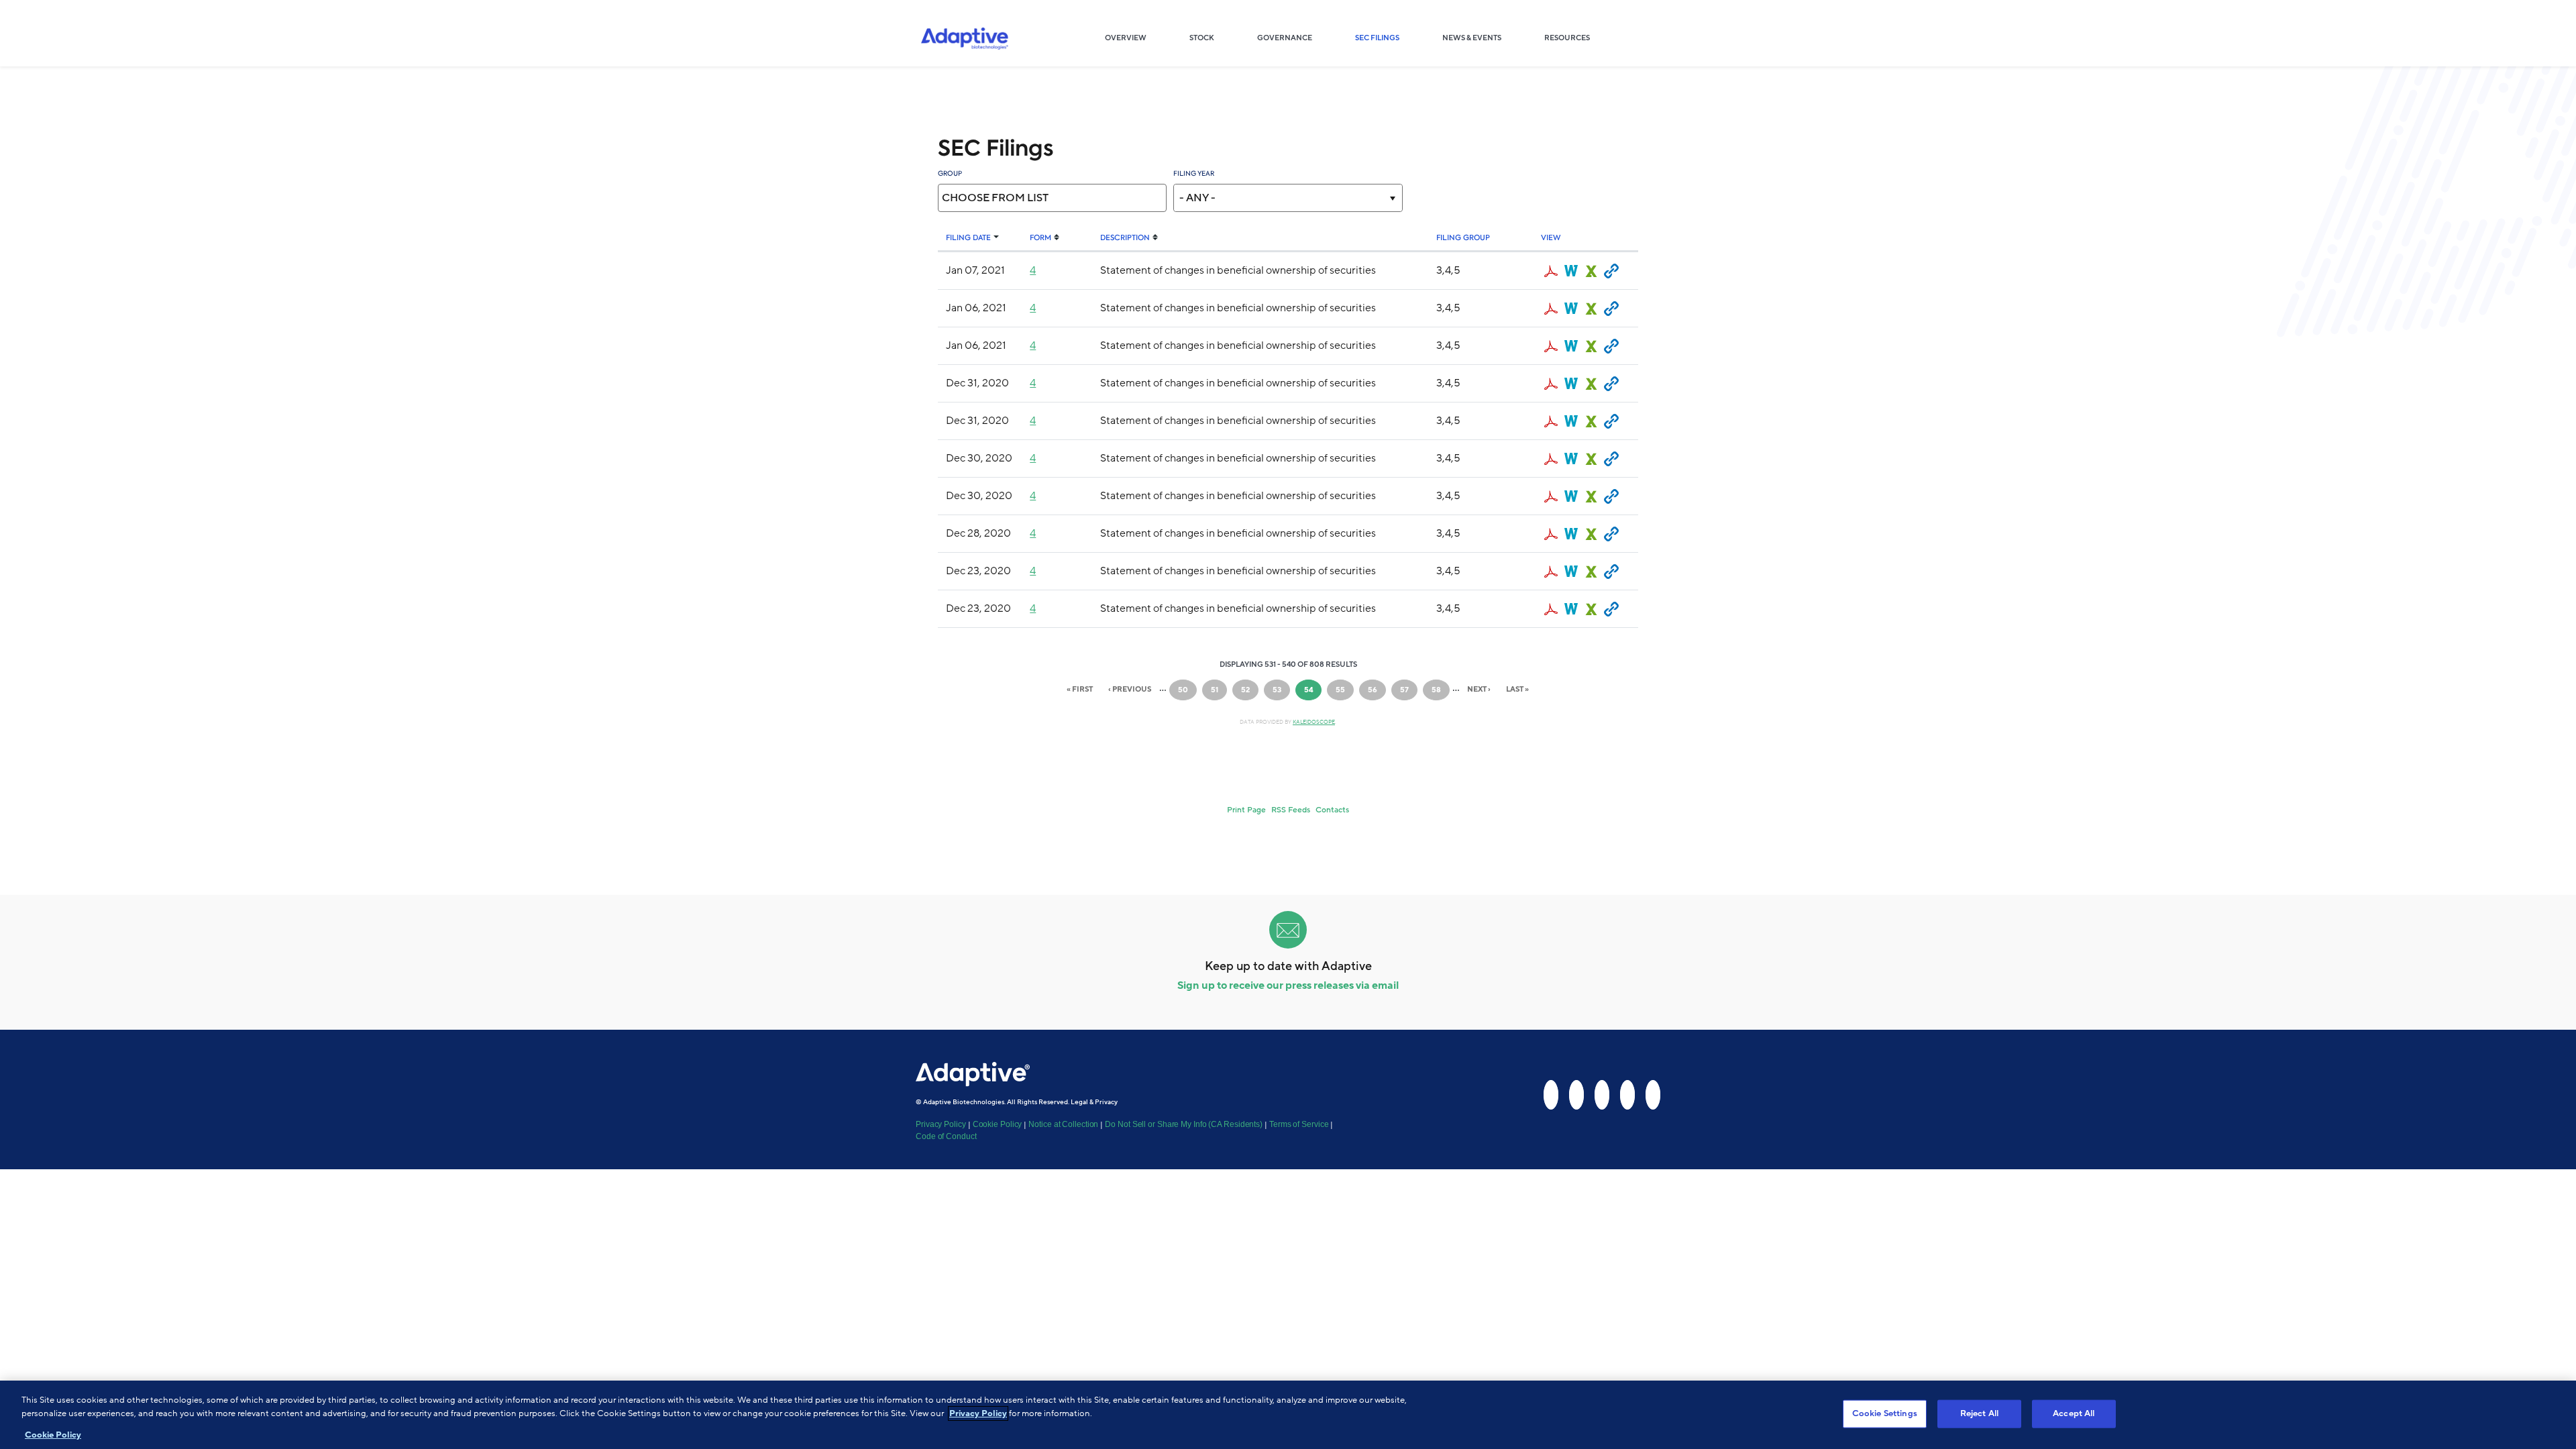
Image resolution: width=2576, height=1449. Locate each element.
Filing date (968, 238)
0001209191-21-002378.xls (1591, 309)
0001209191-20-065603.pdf (1551, 496)
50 (1187, 690)
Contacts (1332, 810)
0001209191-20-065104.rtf (1571, 609)
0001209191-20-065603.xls (1591, 496)
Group (950, 173)
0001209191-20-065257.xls (1591, 534)
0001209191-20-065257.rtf (1571, 534)
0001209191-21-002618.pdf (1551, 271)
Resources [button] (1567, 38)
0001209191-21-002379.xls (1591, 346)
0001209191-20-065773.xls (1591, 384)
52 (1250, 690)
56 (1377, 690)
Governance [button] (1285, 38)
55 (1344, 690)
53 (1281, 690)
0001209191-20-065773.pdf (1551, 384)
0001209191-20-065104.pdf (1551, 609)
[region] (1288, 1415)
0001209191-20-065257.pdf (1551, 534)
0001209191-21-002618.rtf (1571, 271)
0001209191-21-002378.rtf (1571, 309)
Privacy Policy (941, 1124)
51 (1219, 690)
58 (1440, 690)
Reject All (1979, 1413)
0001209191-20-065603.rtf (1571, 496)
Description (1125, 238)
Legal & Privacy (1094, 1102)
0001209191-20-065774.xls (1591, 421)
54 (1313, 693)
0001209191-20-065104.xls (1591, 609)
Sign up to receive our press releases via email (1288, 985)
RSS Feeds (1291, 810)
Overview (1136, 38)
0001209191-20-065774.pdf (1551, 421)
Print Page (1246, 810)
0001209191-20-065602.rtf (1571, 459)
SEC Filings (1388, 38)
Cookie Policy (998, 1124)
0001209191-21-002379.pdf (1551, 346)
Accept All (2074, 1413)
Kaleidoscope (1314, 722)
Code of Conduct (946, 1136)
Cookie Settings (1885, 1413)
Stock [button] (1202, 38)
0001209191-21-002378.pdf (1551, 309)
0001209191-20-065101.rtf (1571, 572)
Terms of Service (1299, 1124)
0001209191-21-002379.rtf (1571, 346)
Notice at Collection (1063, 1124)
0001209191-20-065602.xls (1591, 459)
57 (1409, 690)
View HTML (1611, 271)
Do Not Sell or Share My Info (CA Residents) (1184, 1124)
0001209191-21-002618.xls (1591, 271)
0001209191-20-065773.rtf (1571, 384)
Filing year (1194, 173)
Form (1040, 238)
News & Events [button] (1472, 38)
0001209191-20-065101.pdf (1551, 572)
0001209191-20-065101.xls (1591, 572)
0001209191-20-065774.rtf (1571, 421)
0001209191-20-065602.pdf (1551, 459)
